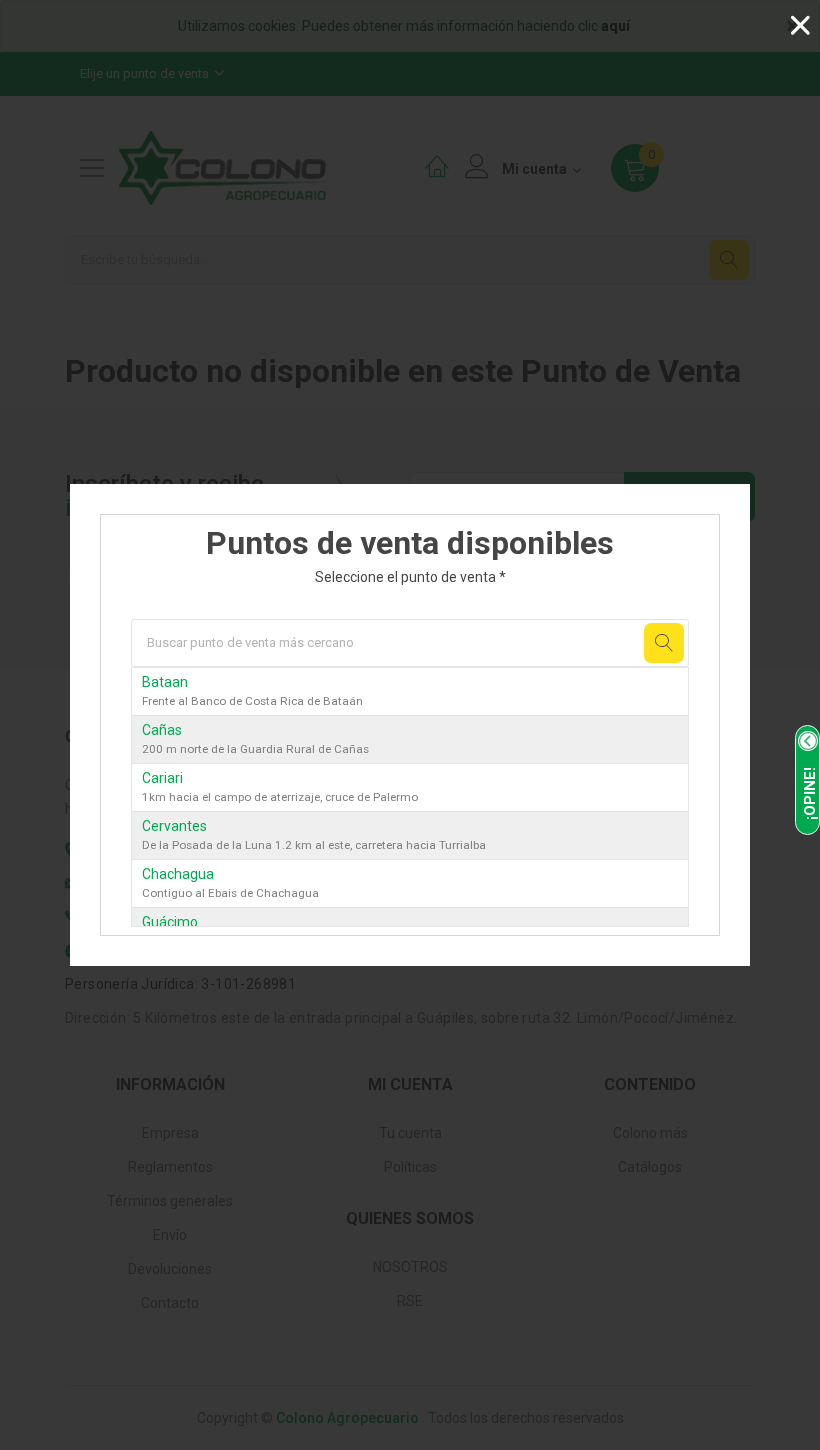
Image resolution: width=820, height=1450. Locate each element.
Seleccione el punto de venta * (410, 577)
